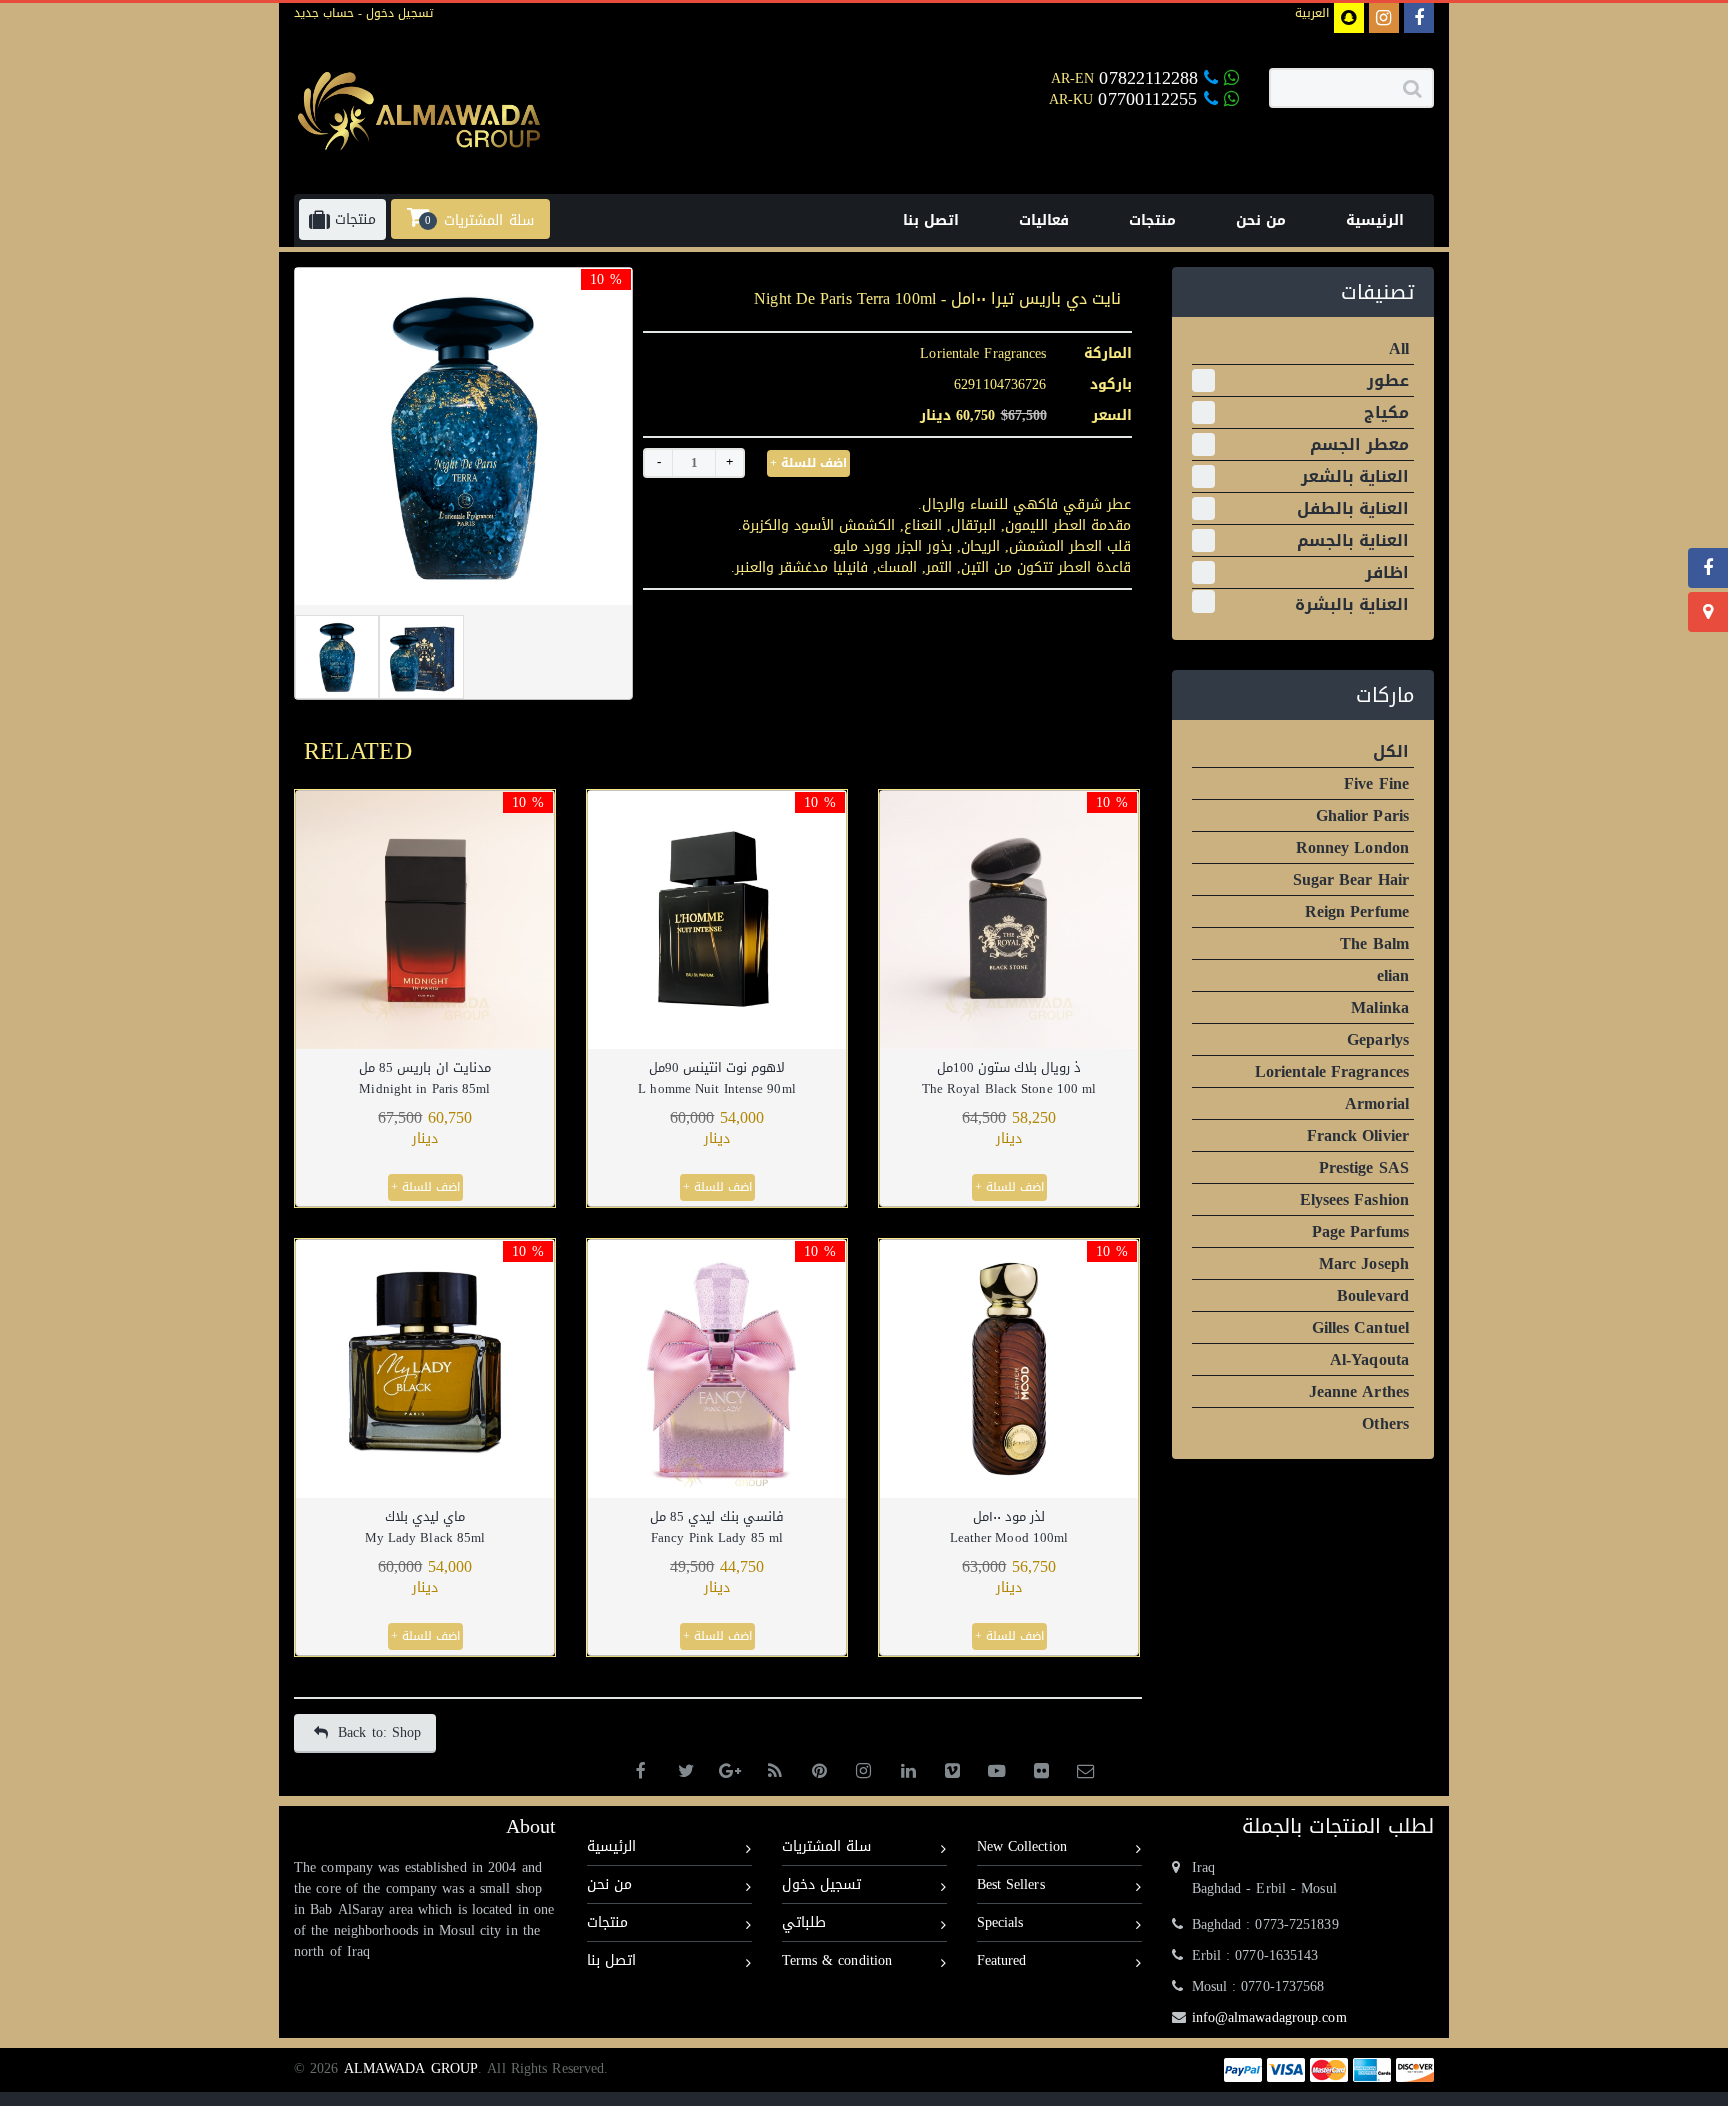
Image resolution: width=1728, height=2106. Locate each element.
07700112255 (1150, 99)
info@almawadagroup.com (1269, 2017)
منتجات (607, 1922)
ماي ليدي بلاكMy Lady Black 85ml (425, 1527)
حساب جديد (324, 13)
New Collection (1022, 1846)
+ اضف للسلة (808, 463)
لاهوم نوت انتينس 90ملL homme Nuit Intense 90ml (717, 1078)
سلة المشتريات (826, 1846)
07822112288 (1148, 78)
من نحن (609, 1884)
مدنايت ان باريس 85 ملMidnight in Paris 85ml (424, 1078)
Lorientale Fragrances (983, 353)
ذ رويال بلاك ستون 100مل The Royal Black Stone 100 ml (1009, 1078)
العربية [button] (1312, 13)
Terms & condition (837, 1960)
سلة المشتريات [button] (479, 219)
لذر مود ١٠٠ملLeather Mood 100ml (1009, 1527)
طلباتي (804, 1922)
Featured (1002, 1960)
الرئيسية (611, 1846)
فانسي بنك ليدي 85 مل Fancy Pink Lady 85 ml (716, 1527)
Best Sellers (1011, 1884)
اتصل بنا (611, 1960)
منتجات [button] (353, 219)
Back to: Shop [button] (379, 1732)
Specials (1000, 1922)
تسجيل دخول (397, 13)
